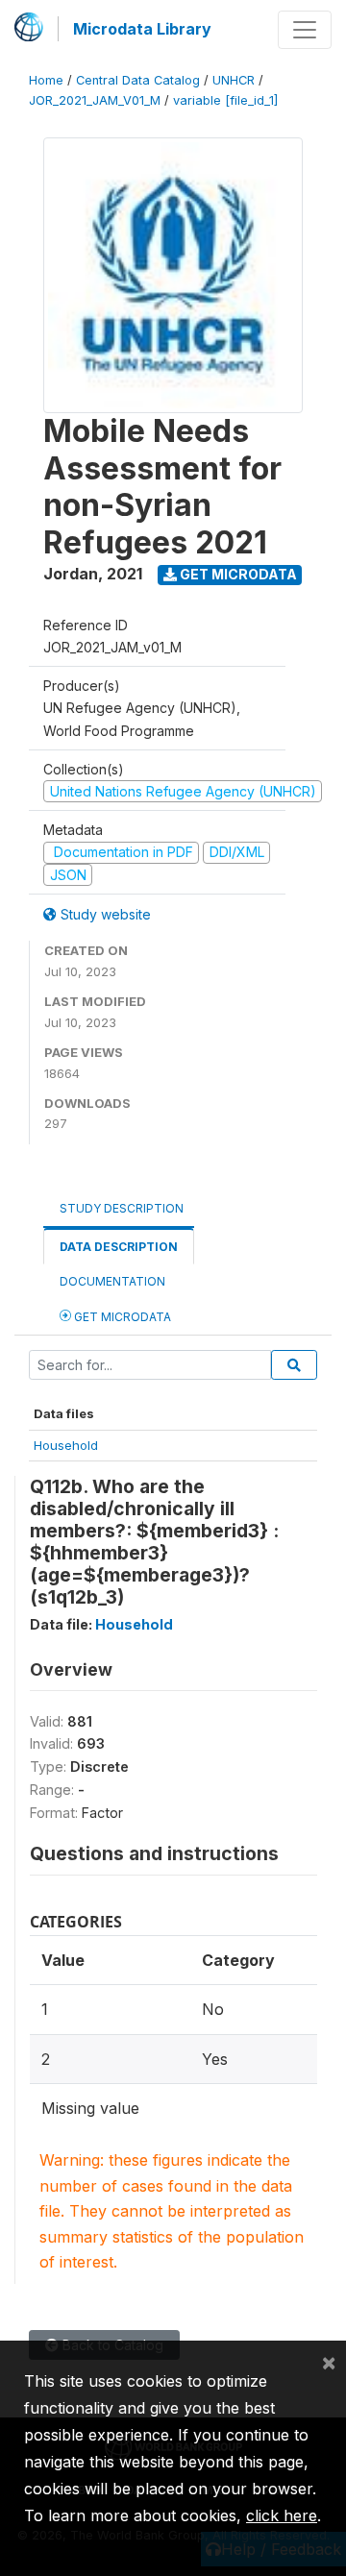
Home (46, 80)
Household (66, 1445)
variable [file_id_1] (225, 100)
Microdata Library (142, 29)
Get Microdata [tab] (121, 1317)
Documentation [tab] (112, 1281)
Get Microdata (237, 574)
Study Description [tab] (122, 1208)
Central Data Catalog (138, 80)
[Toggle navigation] (305, 30)
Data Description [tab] (119, 1247)
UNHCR (234, 80)
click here (282, 2515)
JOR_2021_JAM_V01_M (95, 100)
